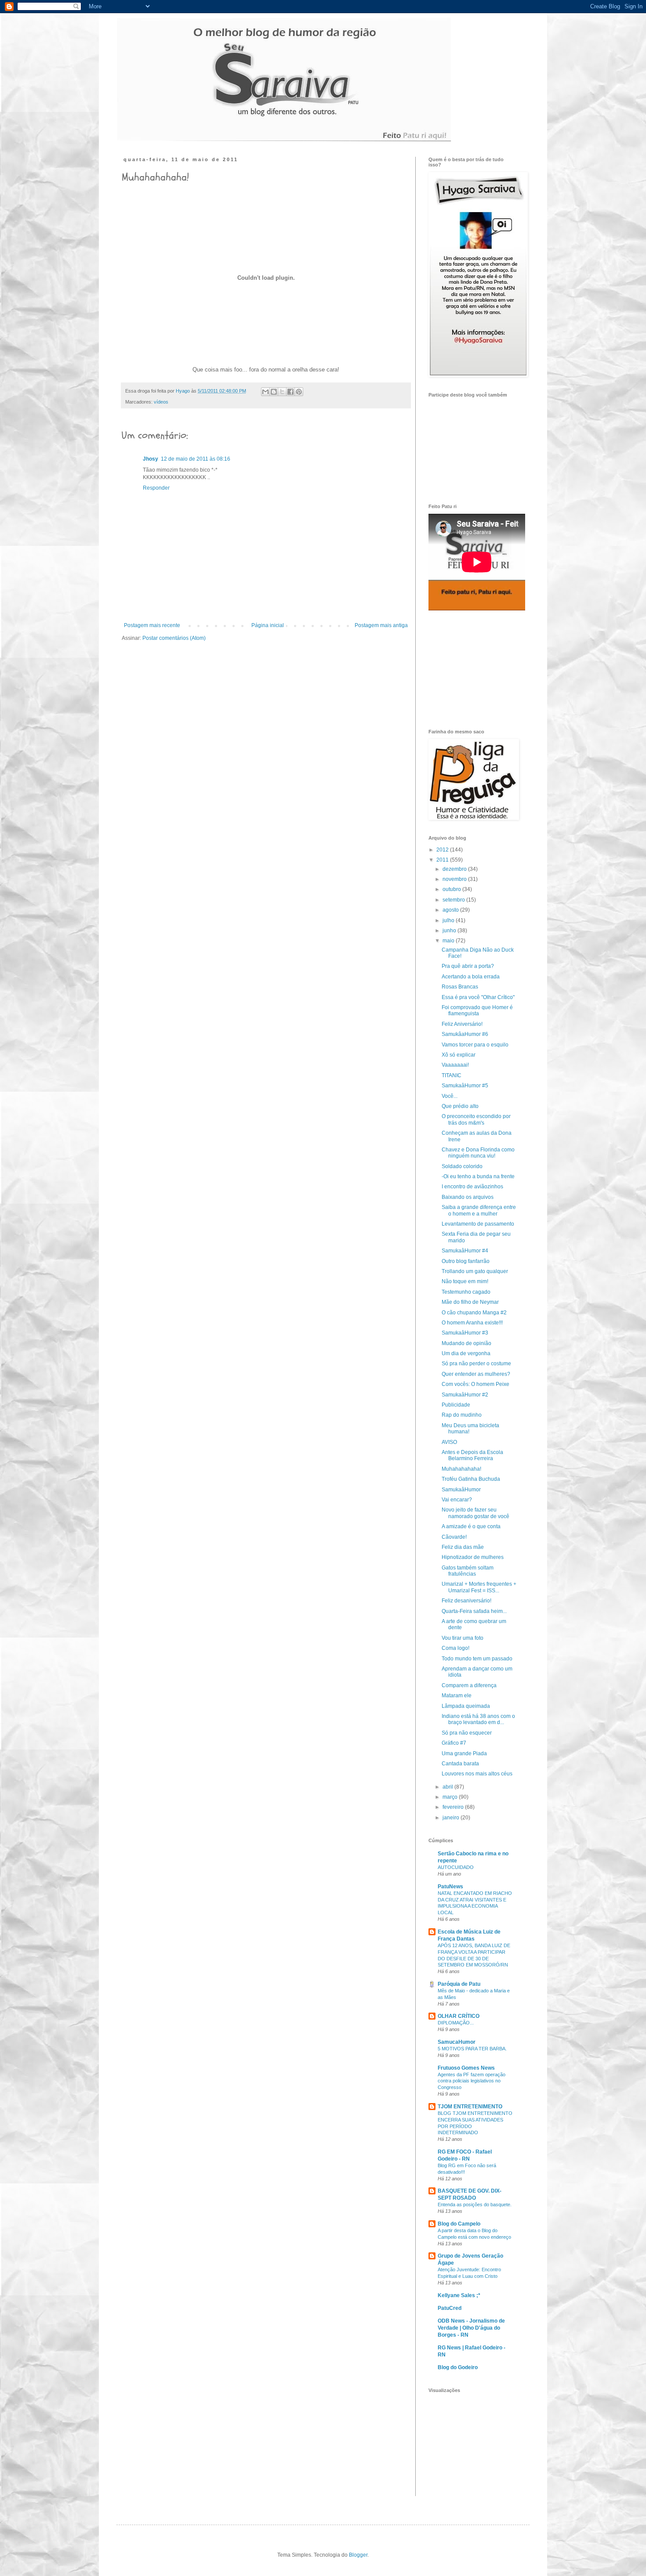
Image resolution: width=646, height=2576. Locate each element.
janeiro (452, 1818)
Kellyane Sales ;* (459, 2295)
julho (449, 920)
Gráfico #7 (454, 1743)
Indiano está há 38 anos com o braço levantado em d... (478, 1719)
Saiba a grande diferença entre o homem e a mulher (479, 1210)
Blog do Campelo (459, 2224)
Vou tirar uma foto (463, 1638)
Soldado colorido (462, 1166)
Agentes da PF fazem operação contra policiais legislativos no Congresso (472, 2081)
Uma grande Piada (464, 1753)
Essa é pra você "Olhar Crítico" (478, 997)
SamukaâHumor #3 (465, 1333)
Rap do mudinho (462, 1415)
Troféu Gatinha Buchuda (471, 1479)
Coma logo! (455, 1648)
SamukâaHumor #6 (465, 1034)
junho (450, 931)
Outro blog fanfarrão (466, 1261)
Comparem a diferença (469, 1685)
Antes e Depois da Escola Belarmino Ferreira (472, 1455)
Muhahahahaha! (461, 1469)
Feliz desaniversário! (466, 1601)
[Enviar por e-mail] (265, 392)
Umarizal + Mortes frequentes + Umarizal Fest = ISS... (479, 1587)
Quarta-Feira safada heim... (474, 1611)
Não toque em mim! (465, 1281)
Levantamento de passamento (478, 1224)
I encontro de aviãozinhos (472, 1187)
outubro (452, 889)
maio (449, 941)
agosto (451, 910)
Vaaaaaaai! (455, 1065)
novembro (455, 879)
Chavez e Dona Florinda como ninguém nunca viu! (478, 1153)
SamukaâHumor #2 (465, 1395)
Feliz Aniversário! (462, 1024)
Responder (156, 488)
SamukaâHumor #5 (465, 1086)
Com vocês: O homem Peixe (475, 1384)
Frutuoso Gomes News (466, 2068)
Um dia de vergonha (466, 1353)
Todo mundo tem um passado (477, 1659)
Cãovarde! (454, 1537)
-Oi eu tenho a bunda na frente (478, 1176)
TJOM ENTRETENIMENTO (470, 2107)
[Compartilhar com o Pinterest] (299, 392)
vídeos (161, 402)
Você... (450, 1096)
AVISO (449, 1442)
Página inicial (268, 625)
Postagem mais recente (152, 625)
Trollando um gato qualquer (475, 1271)
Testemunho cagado (466, 1292)
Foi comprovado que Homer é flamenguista (477, 1010)
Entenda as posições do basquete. (475, 2204)
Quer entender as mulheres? (476, 1374)
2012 (443, 850)
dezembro (455, 869)
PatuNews (450, 1887)
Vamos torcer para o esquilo (475, 1045)
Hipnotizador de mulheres (473, 1557)
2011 (443, 860)
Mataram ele (457, 1696)
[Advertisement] (472, 670)
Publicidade (456, 1405)
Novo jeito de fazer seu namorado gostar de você (475, 1513)
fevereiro (454, 1807)
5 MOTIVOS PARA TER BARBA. (472, 2049)
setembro (454, 900)
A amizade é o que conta (471, 1526)
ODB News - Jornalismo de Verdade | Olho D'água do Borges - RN (471, 2328)
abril (448, 1787)
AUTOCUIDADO (456, 1867)
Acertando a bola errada (471, 977)
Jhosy (151, 459)
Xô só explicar (459, 1055)
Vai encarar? (457, 1500)
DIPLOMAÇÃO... (456, 2023)
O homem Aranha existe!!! (472, 1323)
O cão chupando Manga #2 (474, 1313)
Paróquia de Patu (459, 1984)
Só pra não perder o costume (476, 1364)
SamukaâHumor (461, 1490)
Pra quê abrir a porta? (468, 966)
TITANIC (452, 1075)
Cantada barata (460, 1764)
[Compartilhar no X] (282, 392)
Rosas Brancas (460, 987)
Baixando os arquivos (468, 1197)
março (451, 1797)
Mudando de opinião (466, 1343)
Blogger (358, 2555)
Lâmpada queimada (466, 1706)
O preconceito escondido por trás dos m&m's (476, 1119)
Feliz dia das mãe (463, 1547)
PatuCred (450, 2308)
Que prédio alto (460, 1106)
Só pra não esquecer (467, 1733)
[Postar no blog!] (274, 392)
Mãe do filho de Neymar (470, 1302)
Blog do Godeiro (458, 2367)
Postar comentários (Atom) (174, 638)
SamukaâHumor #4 (465, 1251)
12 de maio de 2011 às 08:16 (196, 459)
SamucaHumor (457, 2042)
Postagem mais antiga (381, 625)
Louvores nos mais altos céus (477, 1774)
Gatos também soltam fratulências (468, 1571)
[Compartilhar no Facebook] (290, 392)
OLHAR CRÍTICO (459, 2016)
